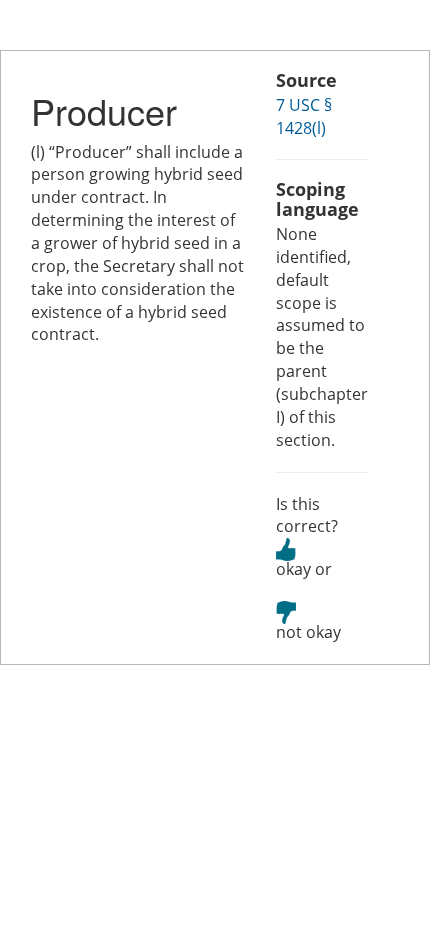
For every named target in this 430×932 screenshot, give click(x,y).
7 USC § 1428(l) (304, 116)
